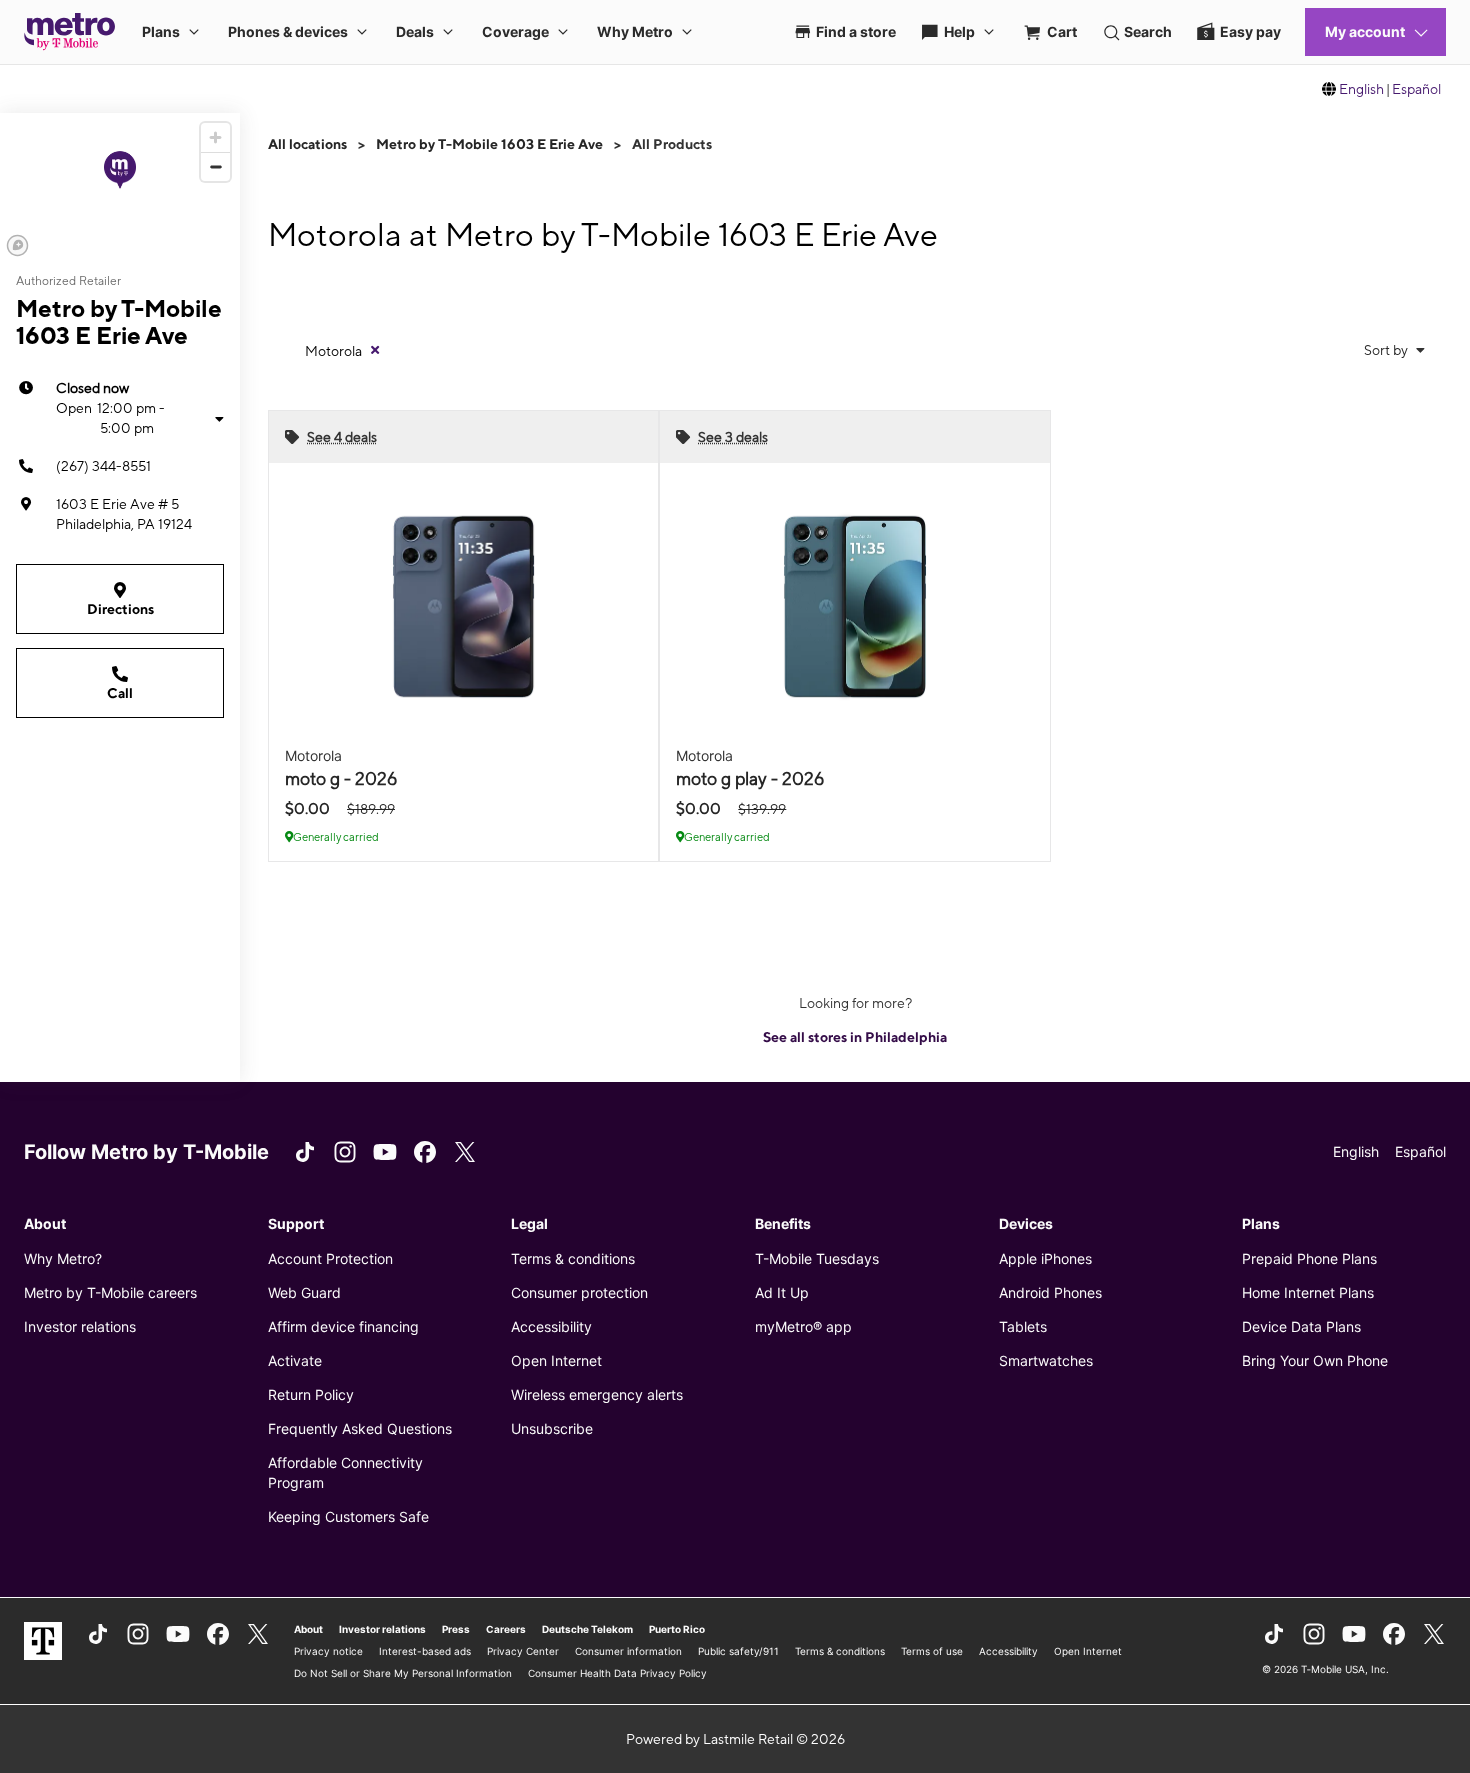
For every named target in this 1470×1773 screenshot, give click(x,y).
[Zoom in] (215, 137)
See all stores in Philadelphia (855, 1037)
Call (120, 693)
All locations (307, 144)
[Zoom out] (215, 166)
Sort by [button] (1387, 350)
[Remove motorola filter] (375, 350)
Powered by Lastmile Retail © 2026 (735, 1739)
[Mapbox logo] (17, 245)
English (1361, 89)
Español (1416, 89)
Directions (120, 609)
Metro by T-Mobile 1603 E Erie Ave (489, 144)
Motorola (333, 351)
